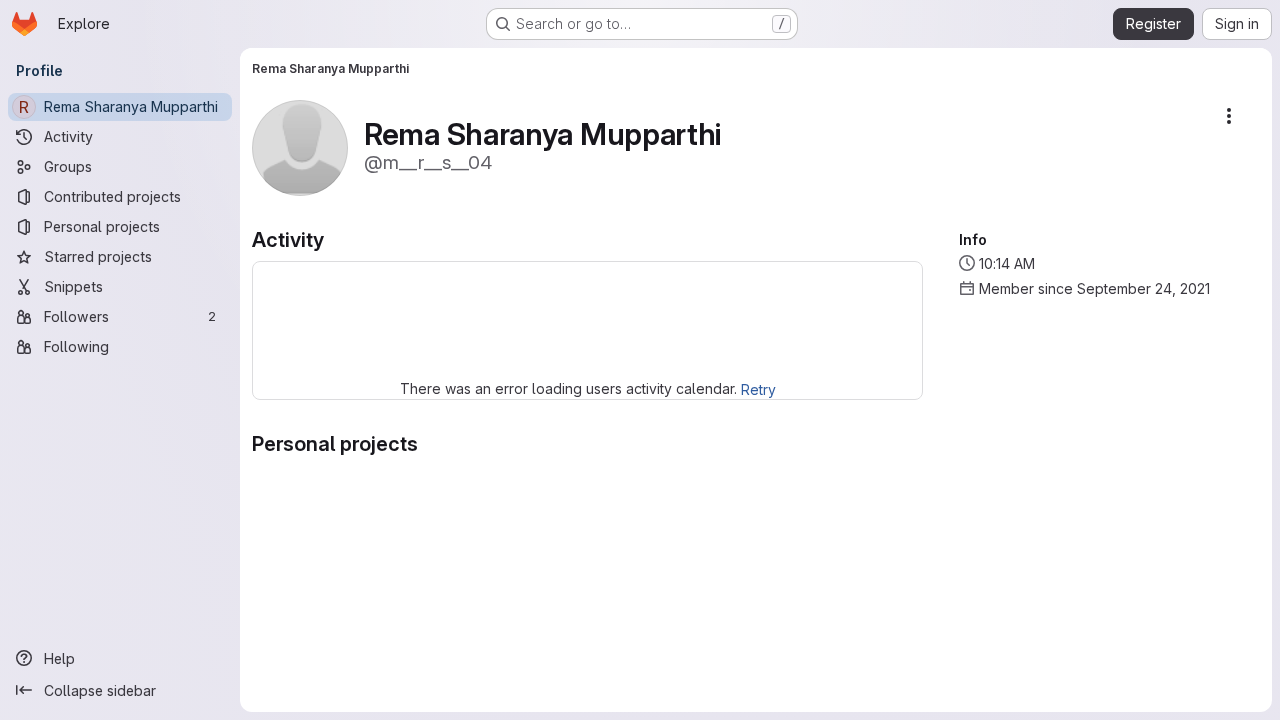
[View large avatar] (300, 146)
